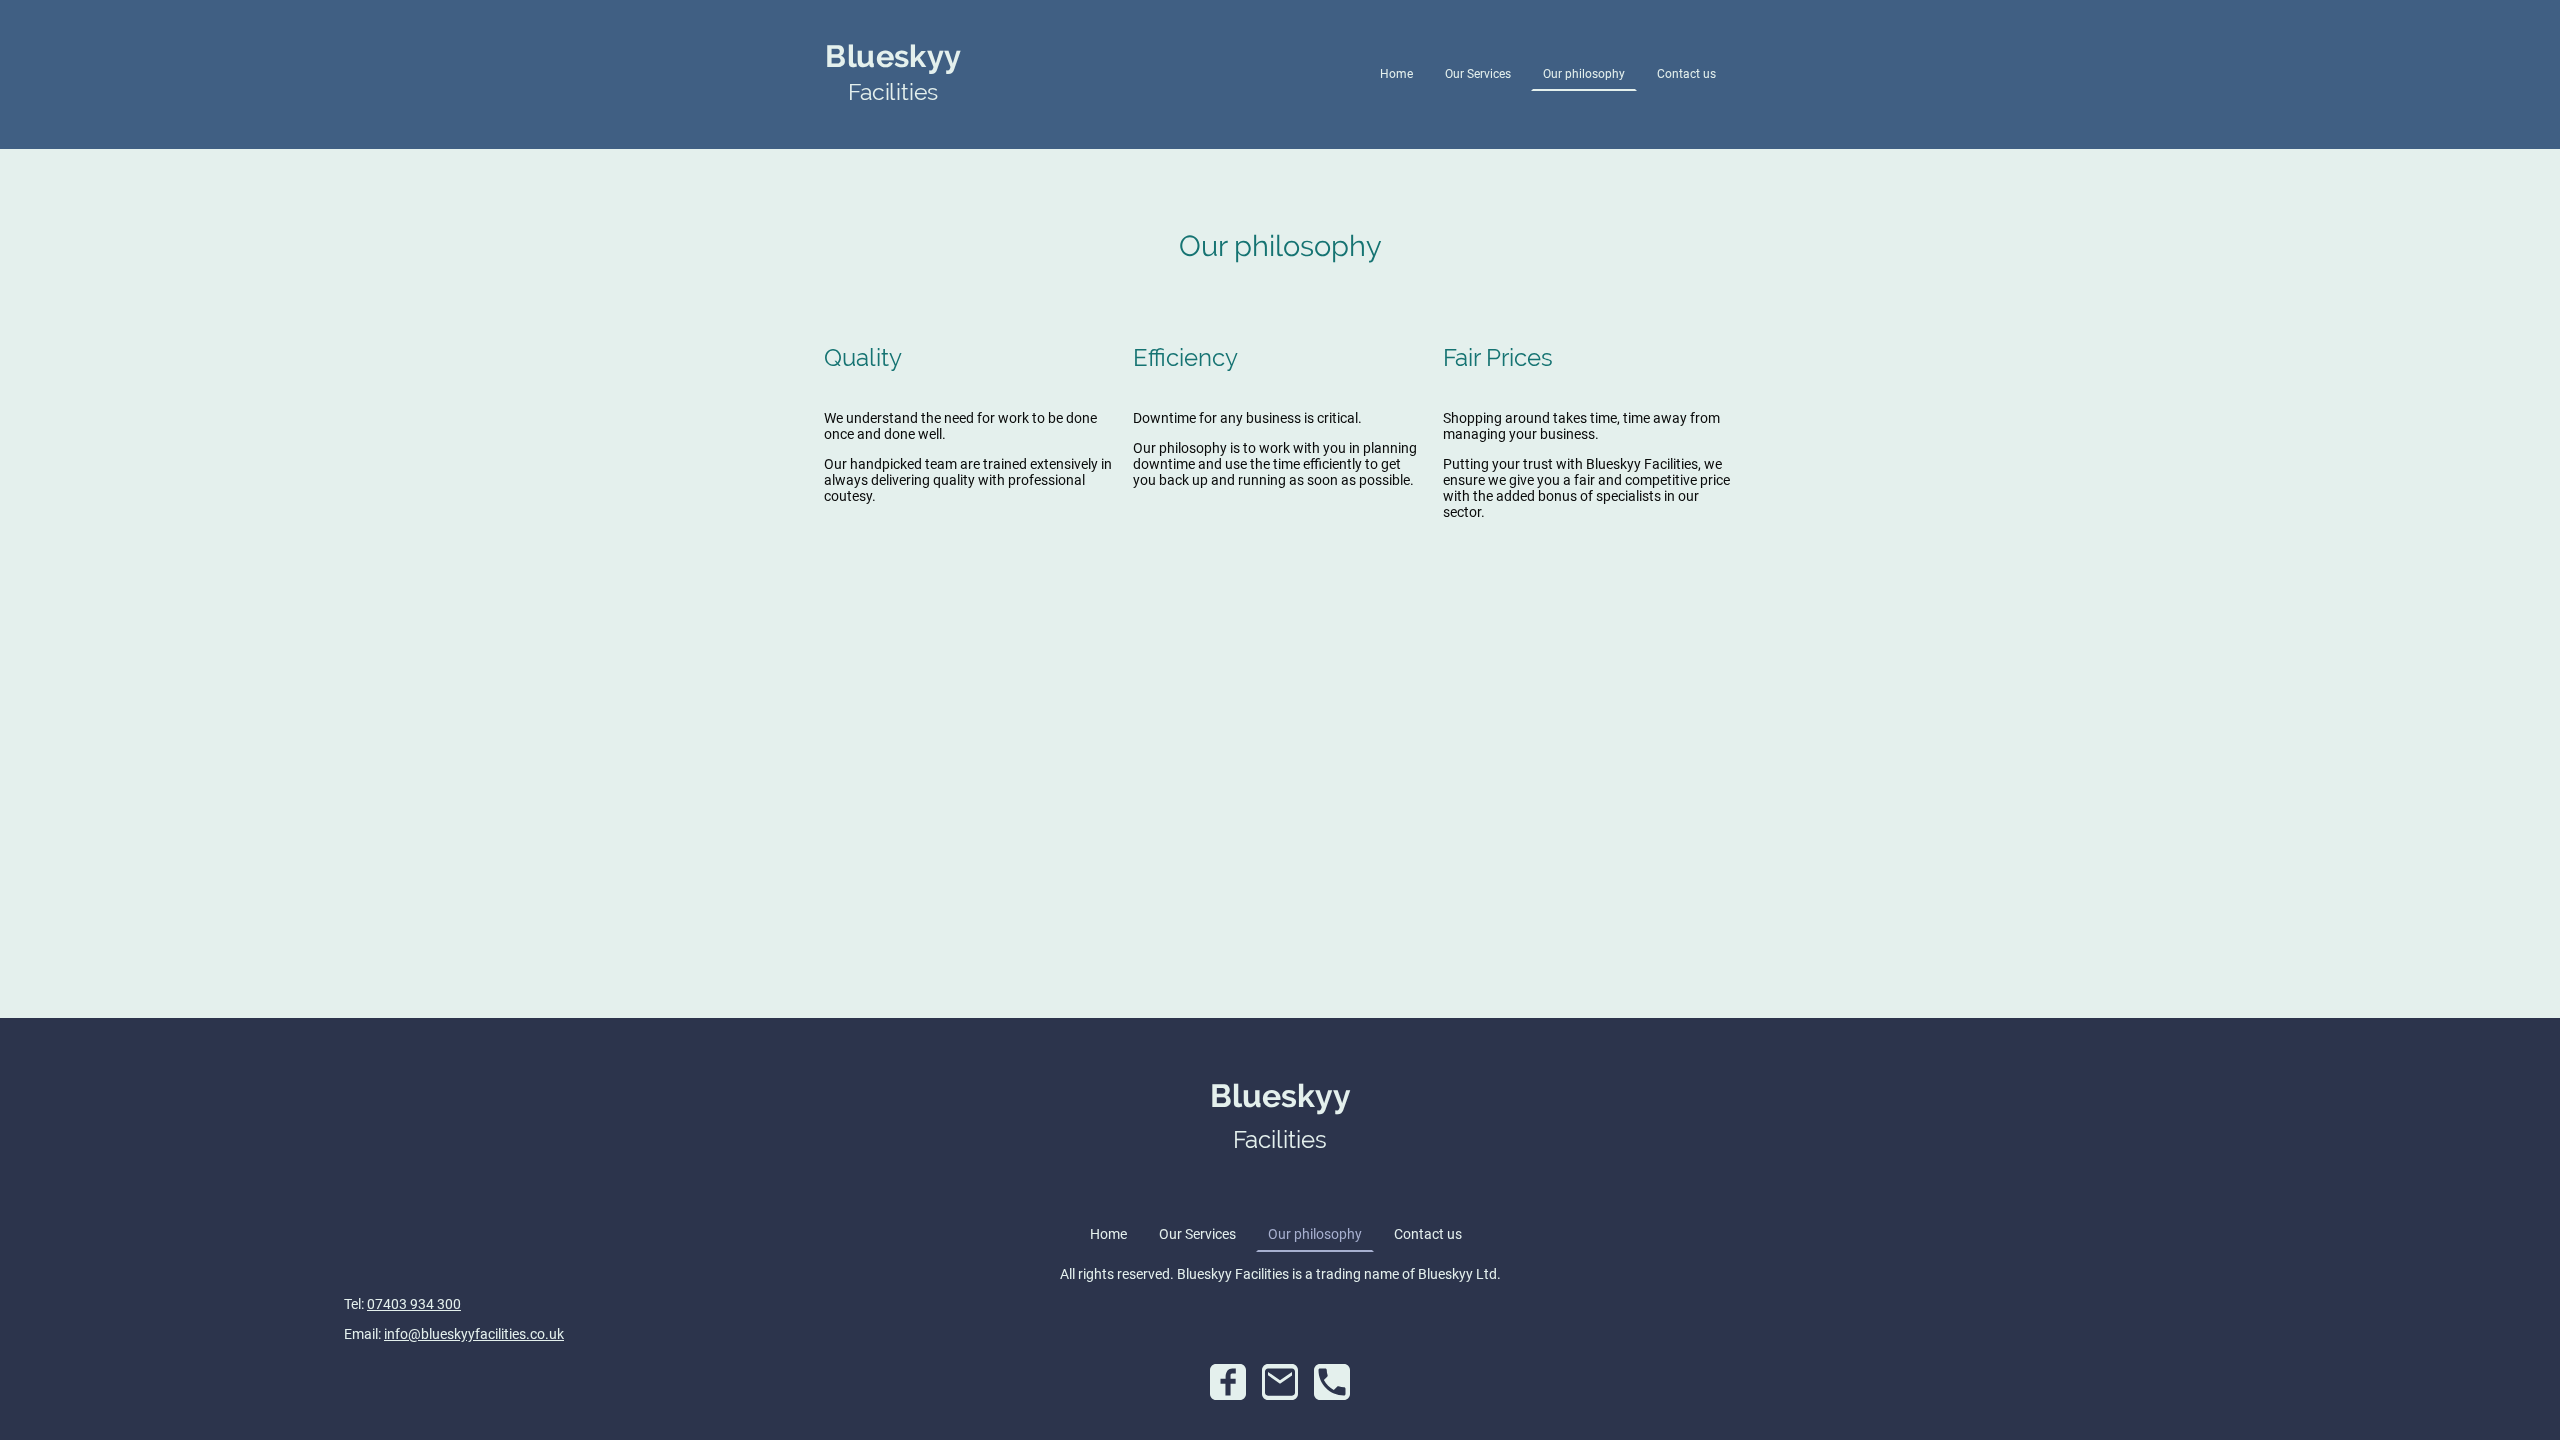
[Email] (1280, 1382)
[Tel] (1332, 1382)
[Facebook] (1228, 1382)
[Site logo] (893, 124)
